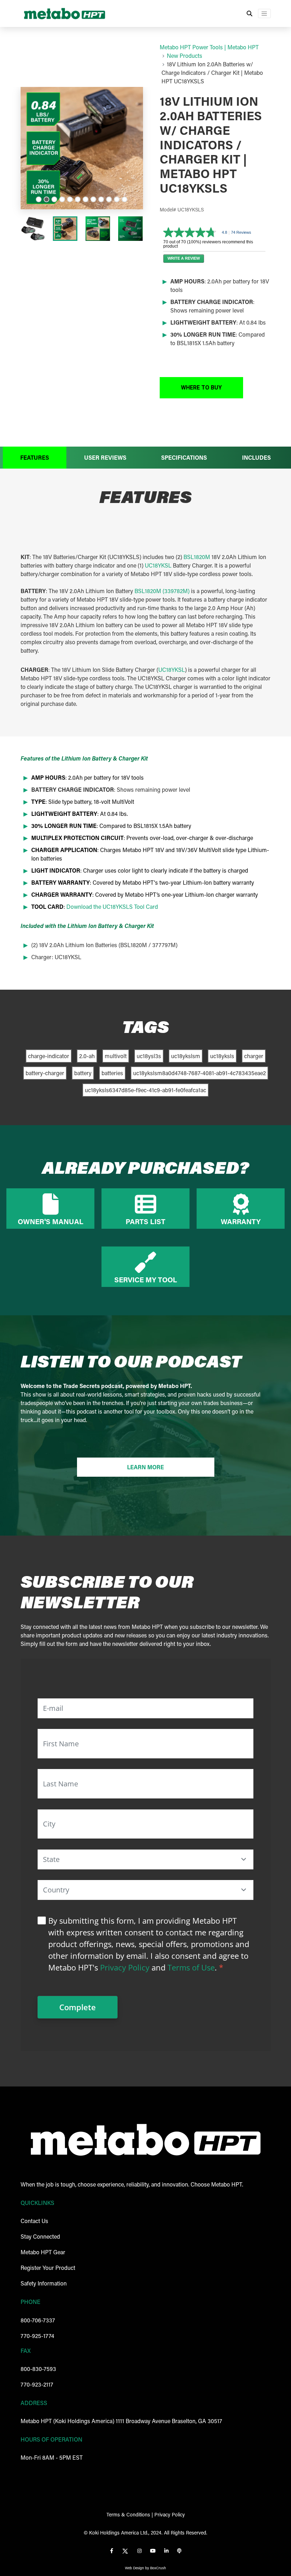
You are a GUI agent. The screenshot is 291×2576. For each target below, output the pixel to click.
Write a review (184, 258)
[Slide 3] (54, 199)
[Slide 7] (86, 199)
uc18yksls (222, 1056)
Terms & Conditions (128, 2514)
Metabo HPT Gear (43, 2252)
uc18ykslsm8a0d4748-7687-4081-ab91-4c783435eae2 (199, 1073)
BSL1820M (197, 557)
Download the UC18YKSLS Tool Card (112, 906)
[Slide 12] (125, 199)
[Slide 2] (46, 199)
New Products (185, 56)
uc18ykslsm (186, 1056)
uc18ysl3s (149, 1056)
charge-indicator (49, 1056)
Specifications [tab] (184, 457)
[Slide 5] (70, 199)
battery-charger (45, 1073)
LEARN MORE (145, 1467)
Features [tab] (35, 457)
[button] (201, 388)
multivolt (116, 1056)
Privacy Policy (125, 1967)
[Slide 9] (101, 199)
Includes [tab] (256, 457)
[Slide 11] (117, 199)
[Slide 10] (109, 199)
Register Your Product (48, 2268)
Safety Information (44, 2283)
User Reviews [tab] (105, 457)
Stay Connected (40, 2236)
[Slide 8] (93, 199)
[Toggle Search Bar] (249, 13)
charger (254, 1056)
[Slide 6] (78, 199)
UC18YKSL (158, 565)
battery (83, 1073)
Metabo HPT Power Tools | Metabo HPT (209, 47)
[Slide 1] (39, 199)
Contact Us (34, 2221)
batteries (112, 1073)
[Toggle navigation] (264, 13)
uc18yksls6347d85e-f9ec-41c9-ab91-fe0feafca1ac (145, 1090)
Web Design (134, 2568)
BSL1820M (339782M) (162, 591)
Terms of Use (191, 1967)
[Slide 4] (62, 199)
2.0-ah (87, 1056)
